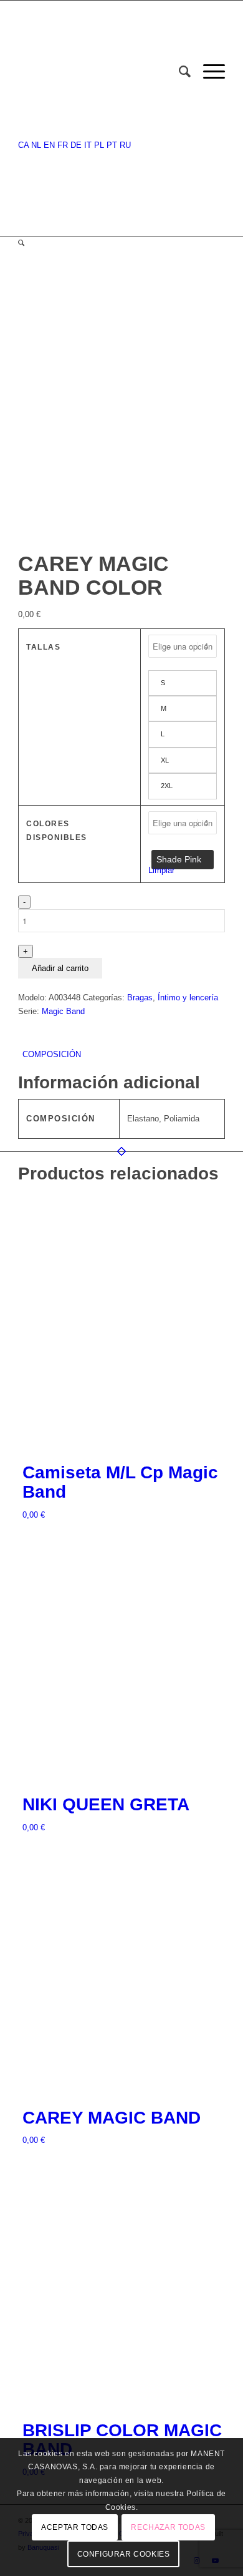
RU (125, 145)
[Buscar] (179, 72)
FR (63, 145)
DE (76, 145)
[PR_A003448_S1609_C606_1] (116, 538)
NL (36, 145)
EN (49, 145)
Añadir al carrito (60, 968)
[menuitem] (179, 72)
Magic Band (63, 1011)
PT (112, 145)
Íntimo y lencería (188, 998)
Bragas (140, 998)
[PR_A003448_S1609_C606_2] (127, 538)
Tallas (43, 647)
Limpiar (161, 870)
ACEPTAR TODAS (75, 2527)
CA (23, 145)
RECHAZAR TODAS (168, 2527)
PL (99, 145)
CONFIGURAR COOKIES (124, 2554)
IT (88, 145)
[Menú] (208, 72)
